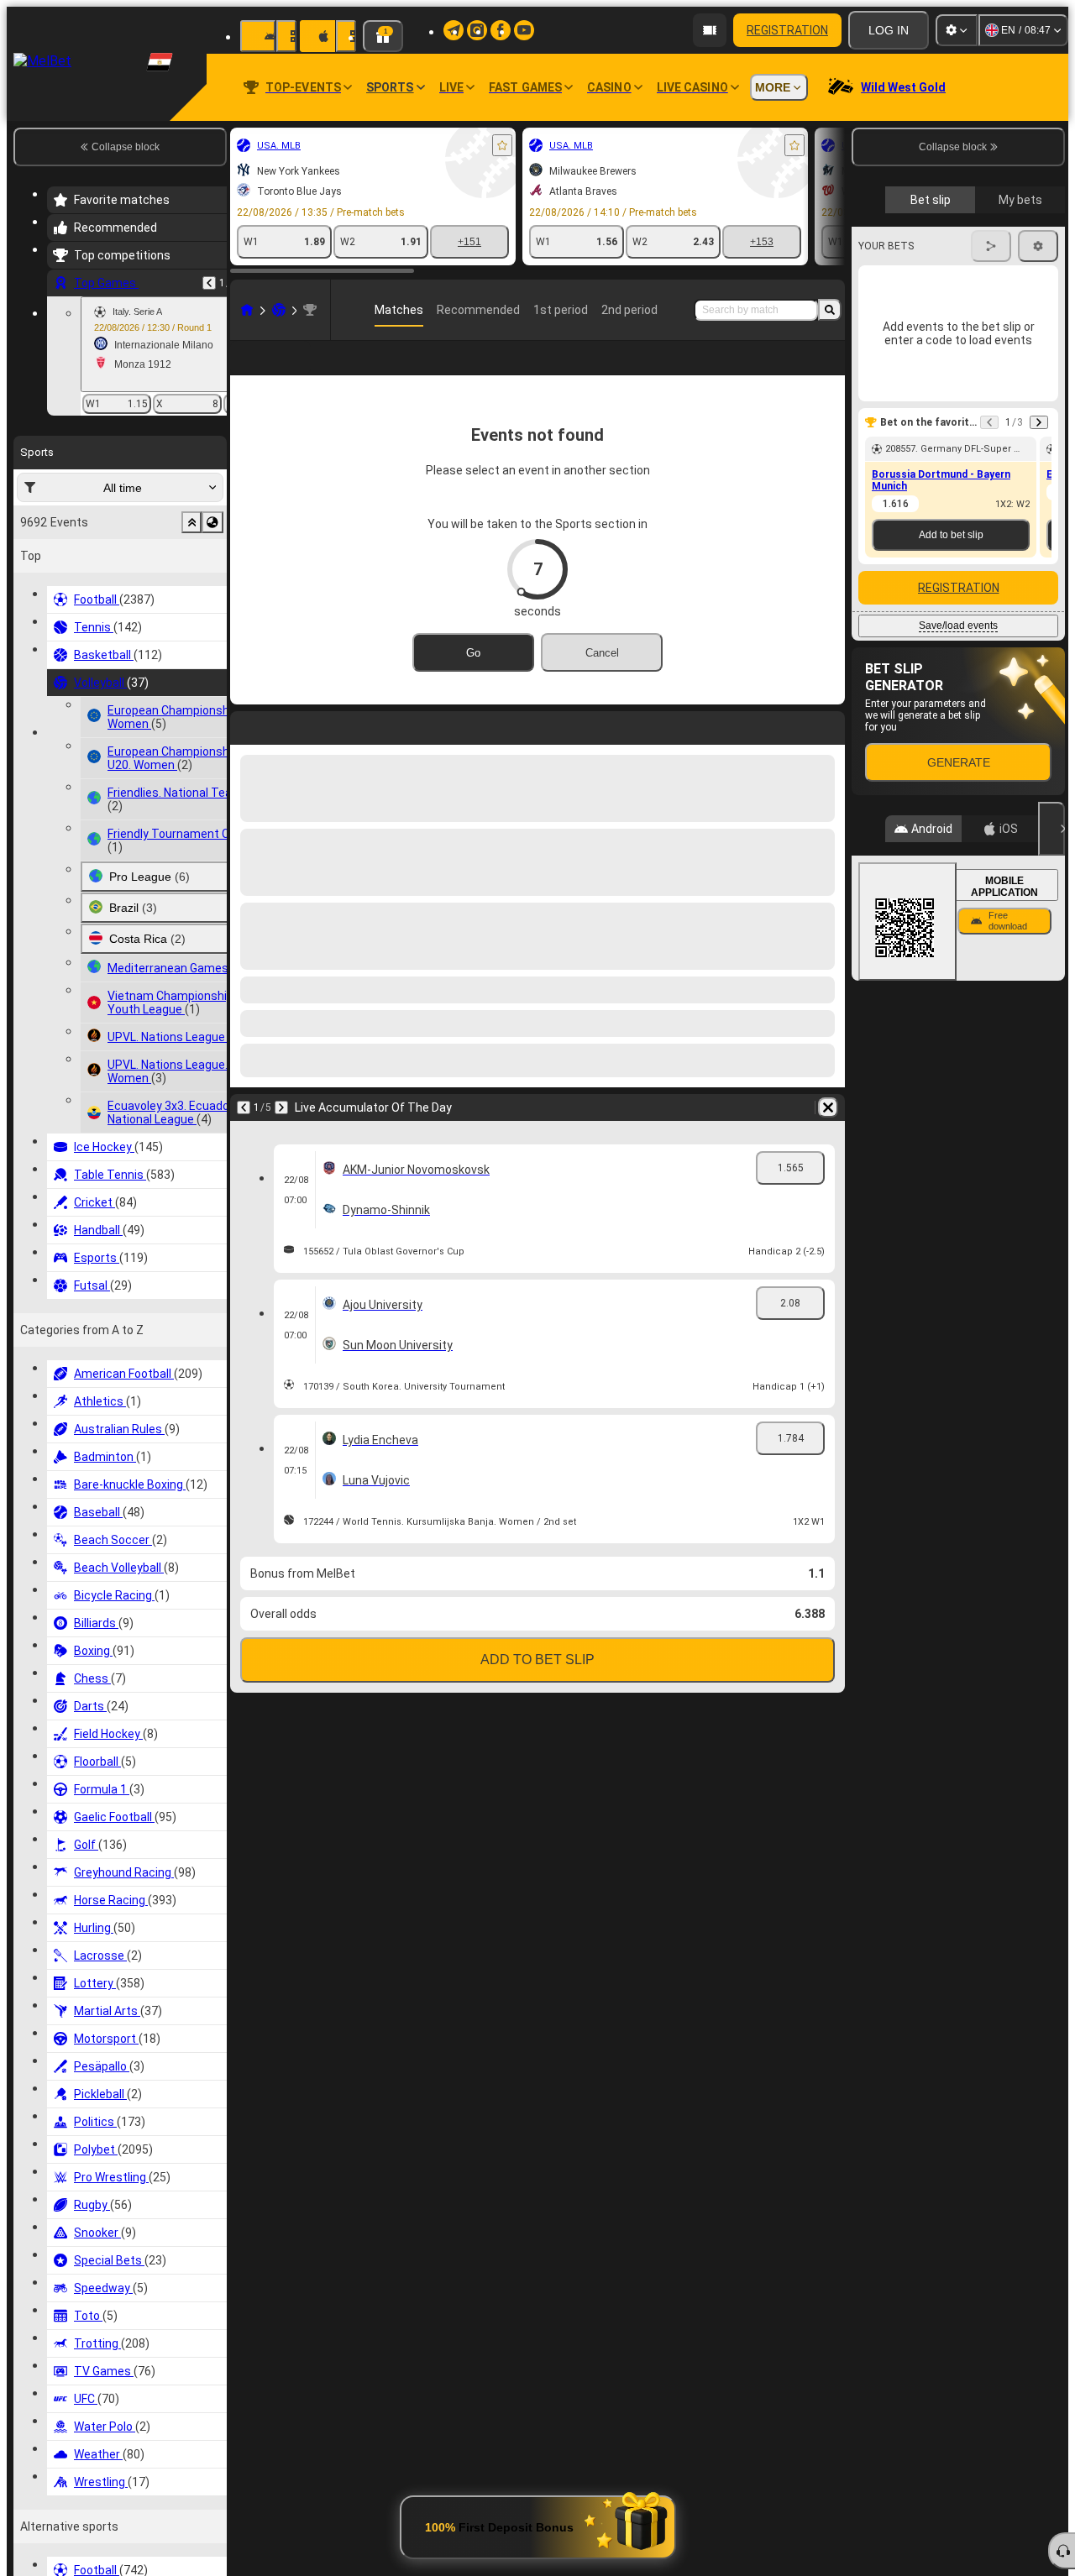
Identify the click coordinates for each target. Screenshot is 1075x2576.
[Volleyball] (279, 310)
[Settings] (957, 30)
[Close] (1051, 829)
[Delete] (828, 1134)
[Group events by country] (212, 522)
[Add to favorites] (502, 145)
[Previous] (209, 283)
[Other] (821, 371)
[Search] (830, 310)
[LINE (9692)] (247, 310)
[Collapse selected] (191, 522)
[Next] (281, 1134)
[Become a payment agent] (710, 30)
